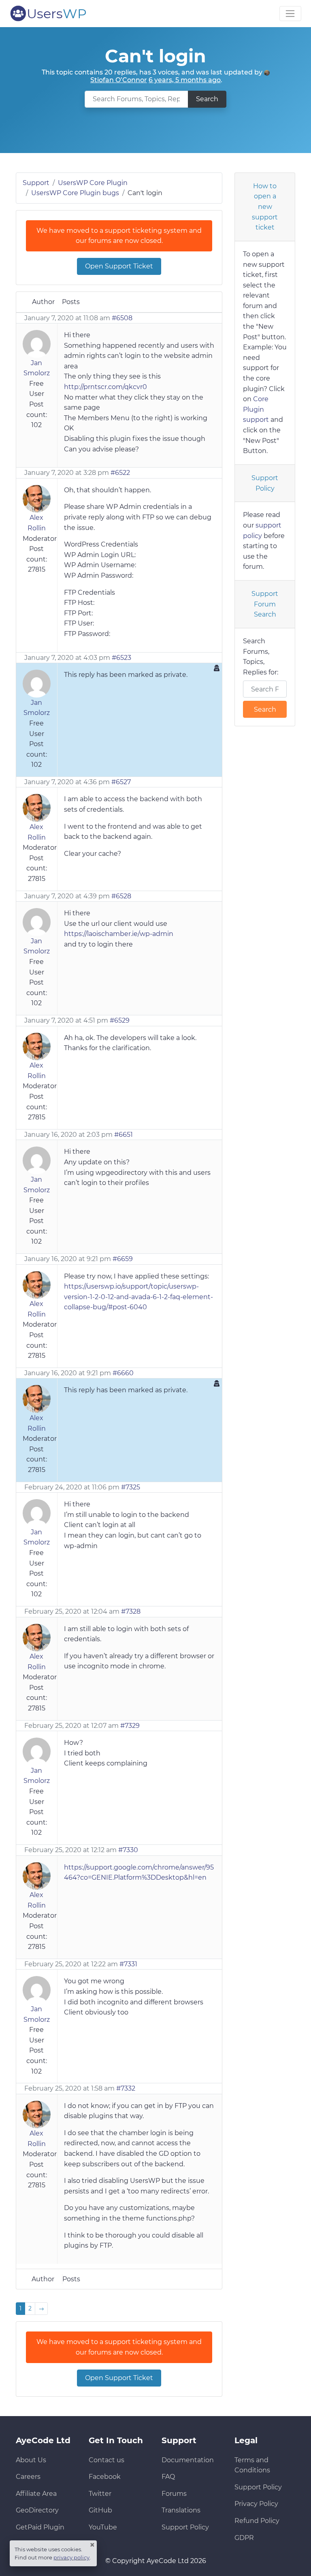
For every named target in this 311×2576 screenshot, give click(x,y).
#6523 (121, 658)
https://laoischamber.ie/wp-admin (119, 934)
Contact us (107, 2460)
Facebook (105, 2477)
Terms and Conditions (252, 2465)
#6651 (124, 1135)
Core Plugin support (256, 409)
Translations (181, 2510)
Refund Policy (257, 2521)
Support (36, 183)
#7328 (131, 1611)
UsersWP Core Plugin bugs (75, 193)
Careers (28, 2477)
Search (207, 99)
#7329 (130, 1726)
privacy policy (71, 2557)
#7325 (131, 1487)
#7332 (126, 2088)
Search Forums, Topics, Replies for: (261, 657)
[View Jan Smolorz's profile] (37, 344)
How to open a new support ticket (265, 207)
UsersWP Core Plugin (93, 183)
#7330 (128, 1850)
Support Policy (265, 483)
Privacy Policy (256, 2504)
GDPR (244, 2538)
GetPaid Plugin (40, 2527)
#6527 (121, 782)
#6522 (120, 473)
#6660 (123, 1373)
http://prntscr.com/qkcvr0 (105, 387)
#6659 (123, 1259)
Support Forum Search (265, 604)
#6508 (122, 318)
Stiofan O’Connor (119, 80)
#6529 (120, 1020)
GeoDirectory (37, 2510)
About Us (31, 2460)
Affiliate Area (36, 2494)
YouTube (103, 2527)
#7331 (128, 1964)
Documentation (188, 2460)
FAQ (168, 2477)
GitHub (100, 2510)
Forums (174, 2494)
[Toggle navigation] (290, 14)
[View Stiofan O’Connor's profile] (267, 72)
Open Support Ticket (119, 266)
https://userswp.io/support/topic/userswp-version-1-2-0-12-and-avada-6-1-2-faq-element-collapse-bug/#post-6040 (138, 1297)
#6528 (121, 896)
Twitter (100, 2494)
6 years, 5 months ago (185, 80)
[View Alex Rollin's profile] (37, 498)
